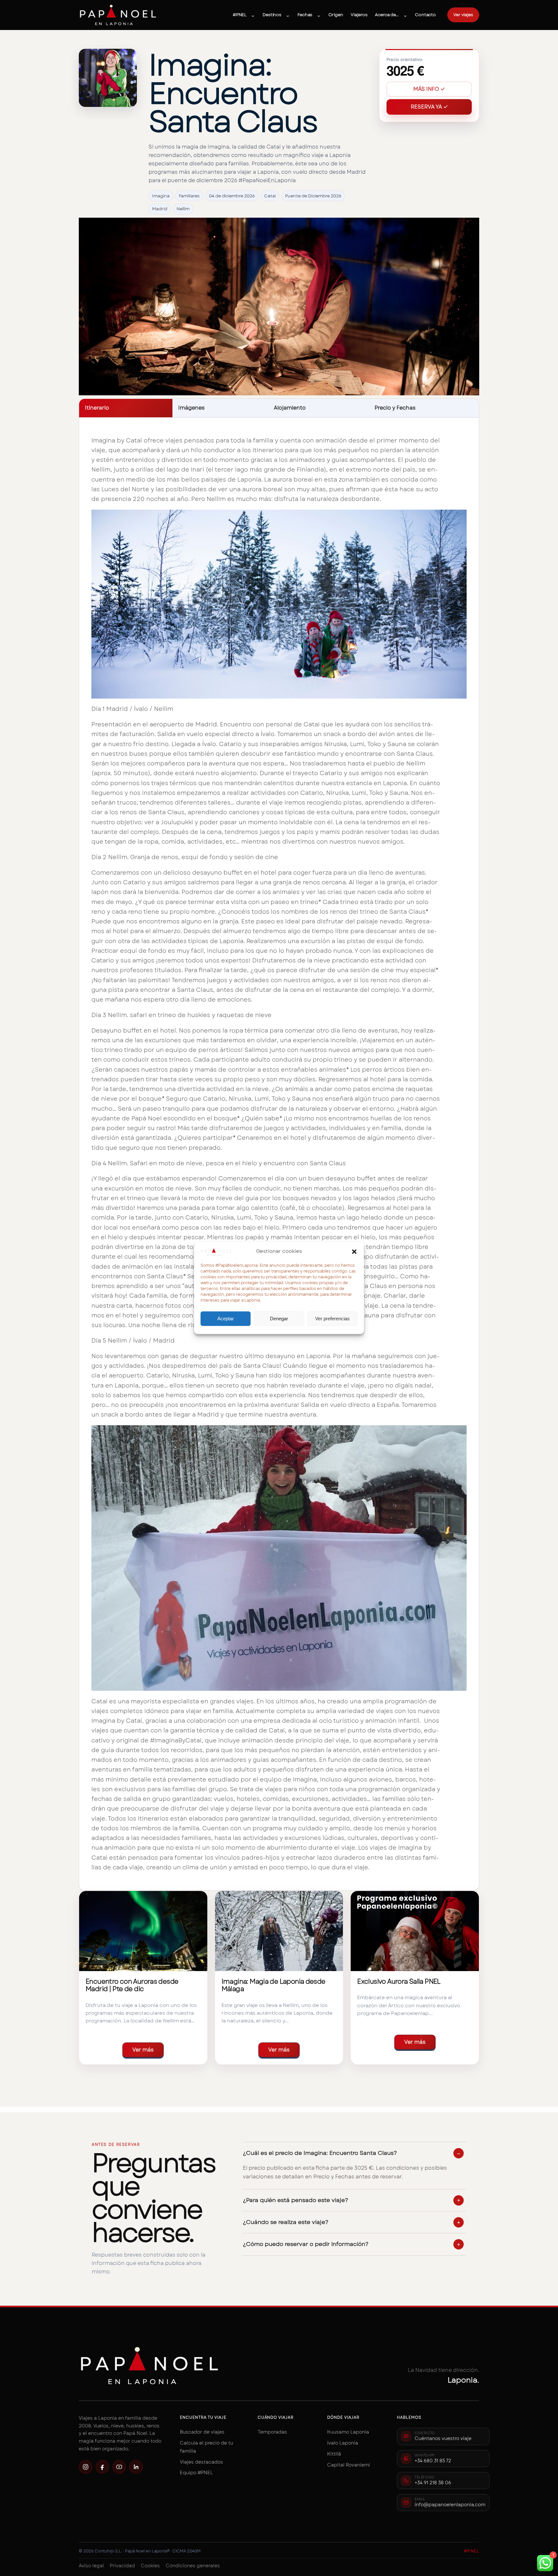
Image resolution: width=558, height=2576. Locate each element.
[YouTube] (119, 2467)
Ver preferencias (332, 1319)
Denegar (279, 1319)
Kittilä (334, 2454)
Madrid (160, 209)
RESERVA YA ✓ (429, 107)
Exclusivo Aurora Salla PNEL (399, 1981)
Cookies (150, 2566)
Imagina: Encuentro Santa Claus (233, 93)
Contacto (425, 15)
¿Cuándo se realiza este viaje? (286, 2222)
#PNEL (240, 15)
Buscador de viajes (202, 2432)
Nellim (183, 209)
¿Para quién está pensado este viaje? (295, 2200)
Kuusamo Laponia (348, 2432)
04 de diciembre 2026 (232, 196)
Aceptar (226, 1319)
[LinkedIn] (136, 2467)
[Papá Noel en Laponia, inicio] (118, 15)
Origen (336, 15)
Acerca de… (387, 15)
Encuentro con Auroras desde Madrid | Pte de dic (132, 1985)
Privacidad (122, 2566)
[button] (354, 1252)
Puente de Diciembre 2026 (313, 196)
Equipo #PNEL (196, 2473)
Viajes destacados (201, 2462)
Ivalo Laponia (343, 2443)
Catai (270, 196)
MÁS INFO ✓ (429, 89)
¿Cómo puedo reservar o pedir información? (306, 2244)
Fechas (305, 15)
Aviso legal (91, 2566)
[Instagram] (86, 2467)
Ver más (143, 2050)
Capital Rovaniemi (349, 2465)
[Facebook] (102, 2467)
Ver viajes (463, 15)
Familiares (189, 196)
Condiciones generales (193, 2566)
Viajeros (359, 15)
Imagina (161, 196)
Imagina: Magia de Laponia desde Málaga (274, 1985)
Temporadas (272, 2432)
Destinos (272, 15)
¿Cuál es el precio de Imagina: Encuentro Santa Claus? (320, 2153)
